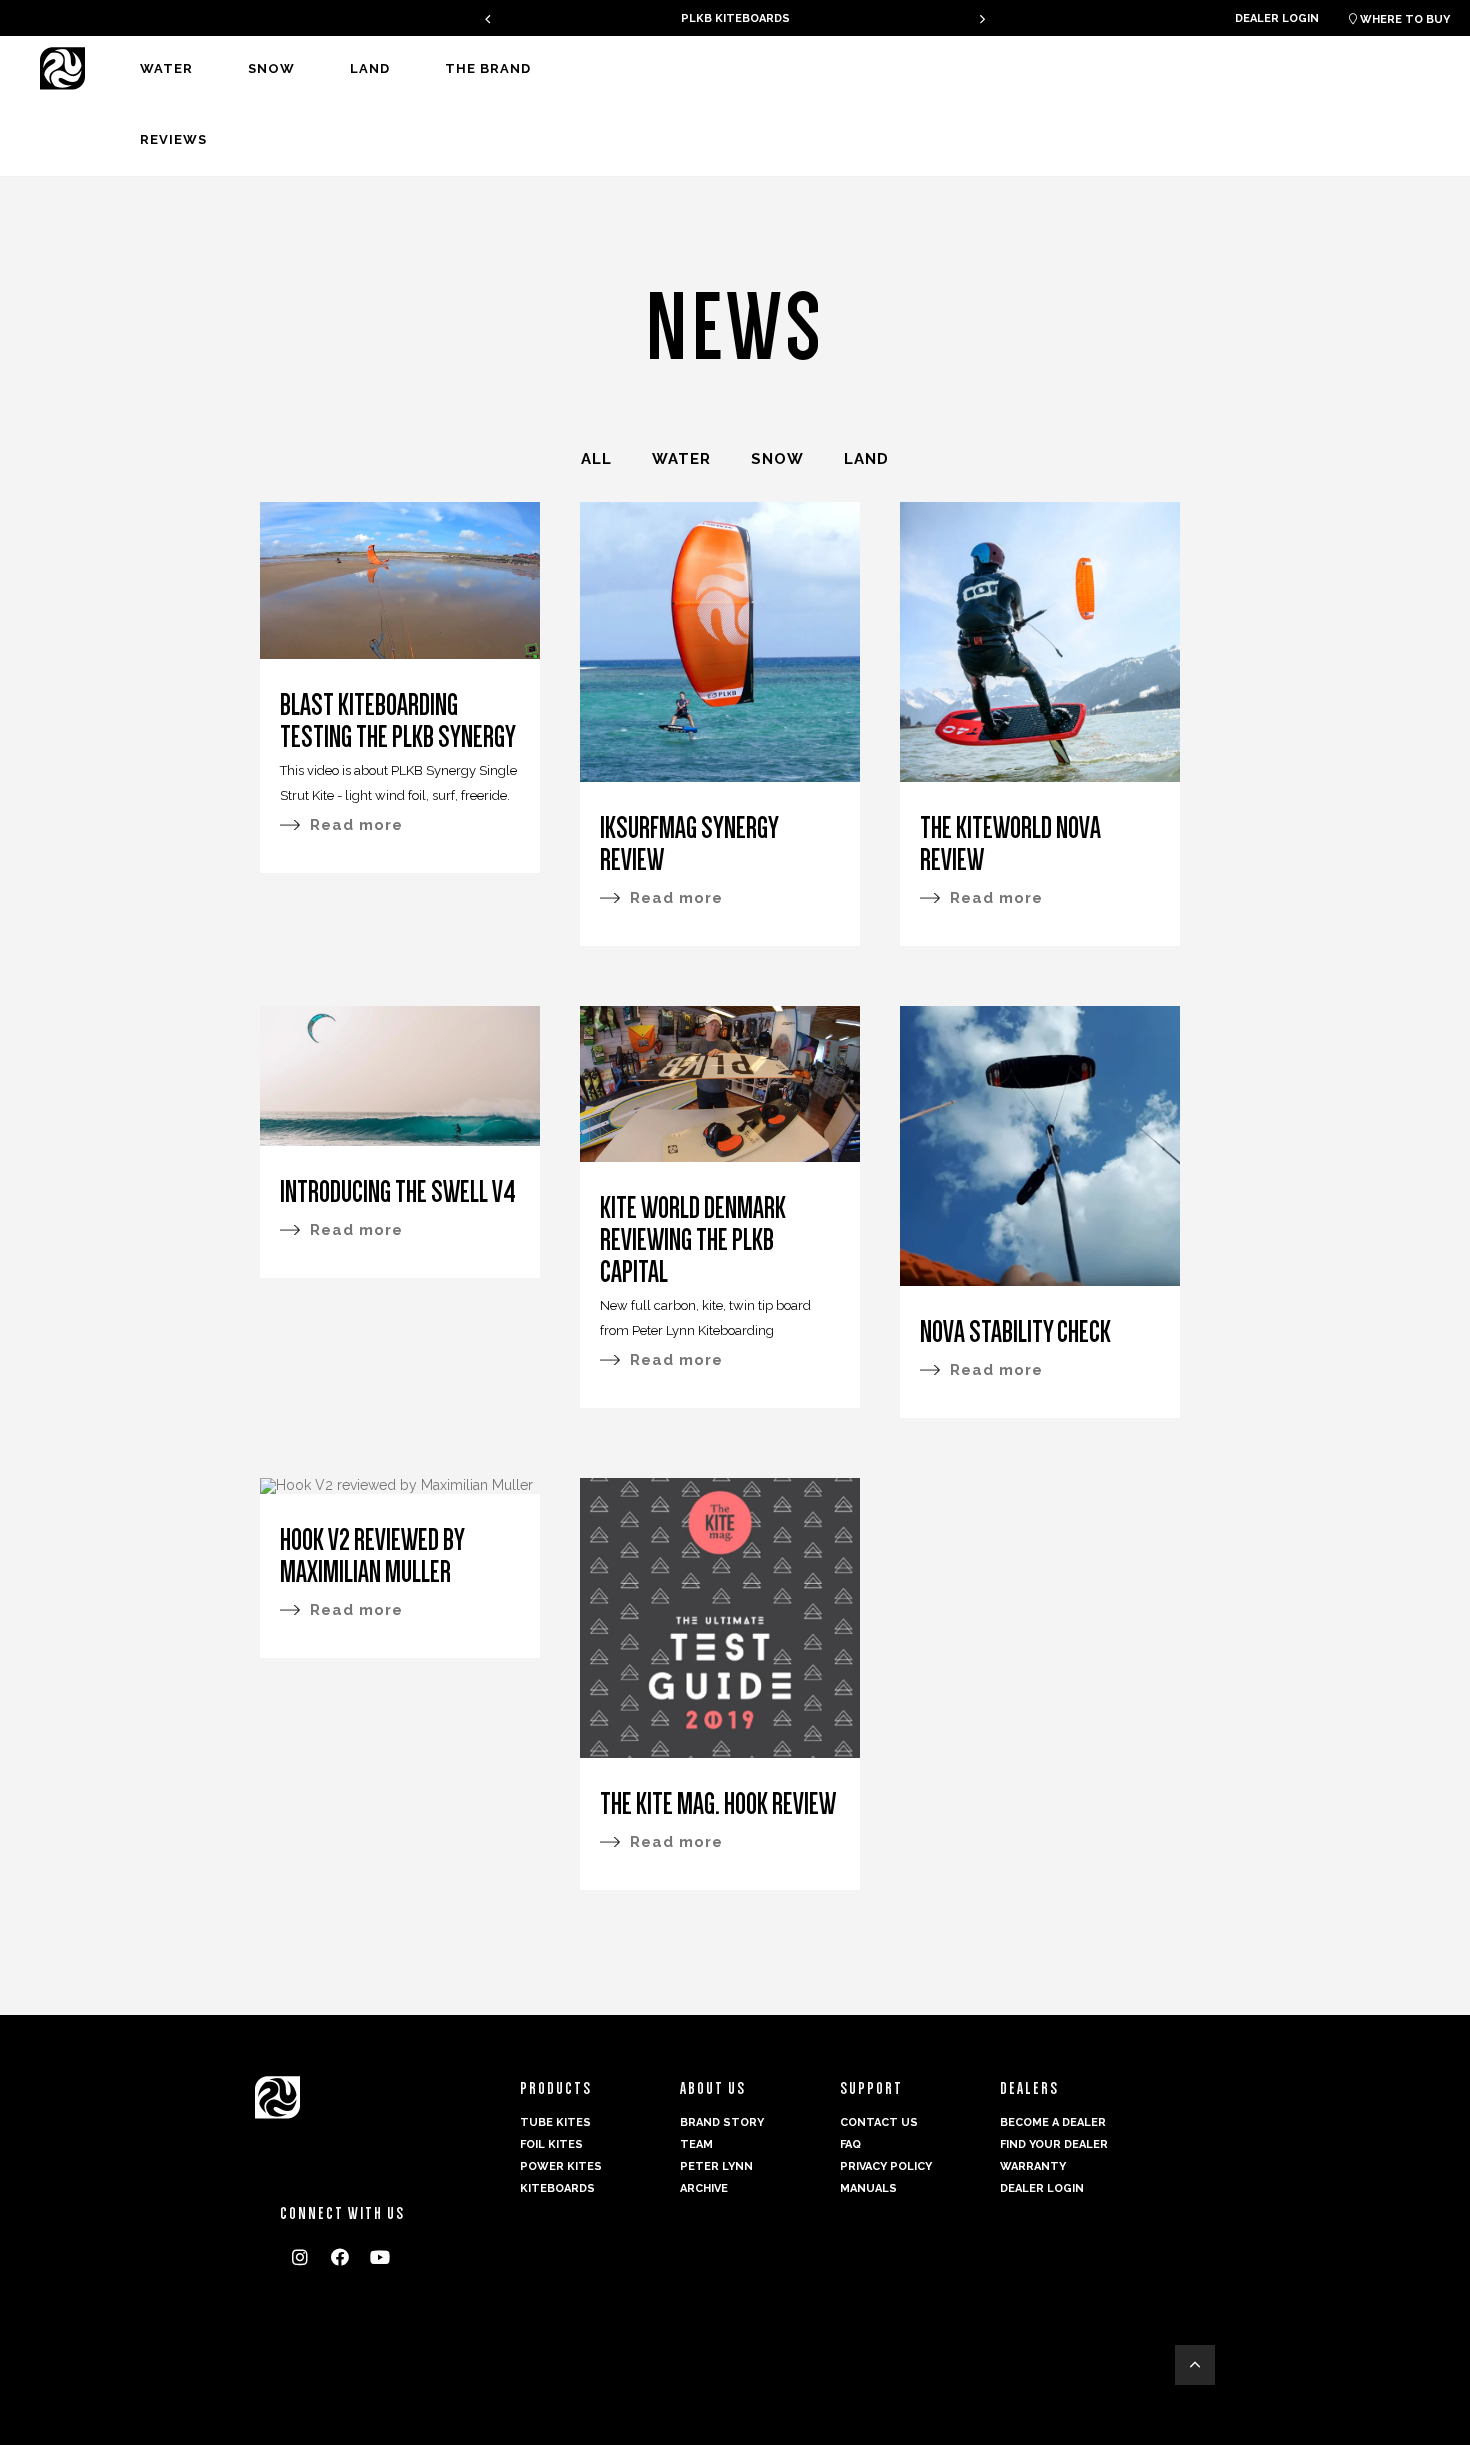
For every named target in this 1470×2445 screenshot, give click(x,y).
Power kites (561, 2166)
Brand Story (722, 2122)
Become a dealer (1053, 2122)
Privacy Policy (886, 2166)
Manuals (868, 2188)
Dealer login (1277, 18)
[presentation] (487, 18)
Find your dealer (1054, 2144)
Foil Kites (551, 2144)
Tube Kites (555, 2122)
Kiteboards (557, 2188)
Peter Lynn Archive (716, 2177)
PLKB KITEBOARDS (735, 18)
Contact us (879, 2122)
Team (696, 2144)
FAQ (850, 2144)
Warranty (1033, 2166)
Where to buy (1399, 19)
